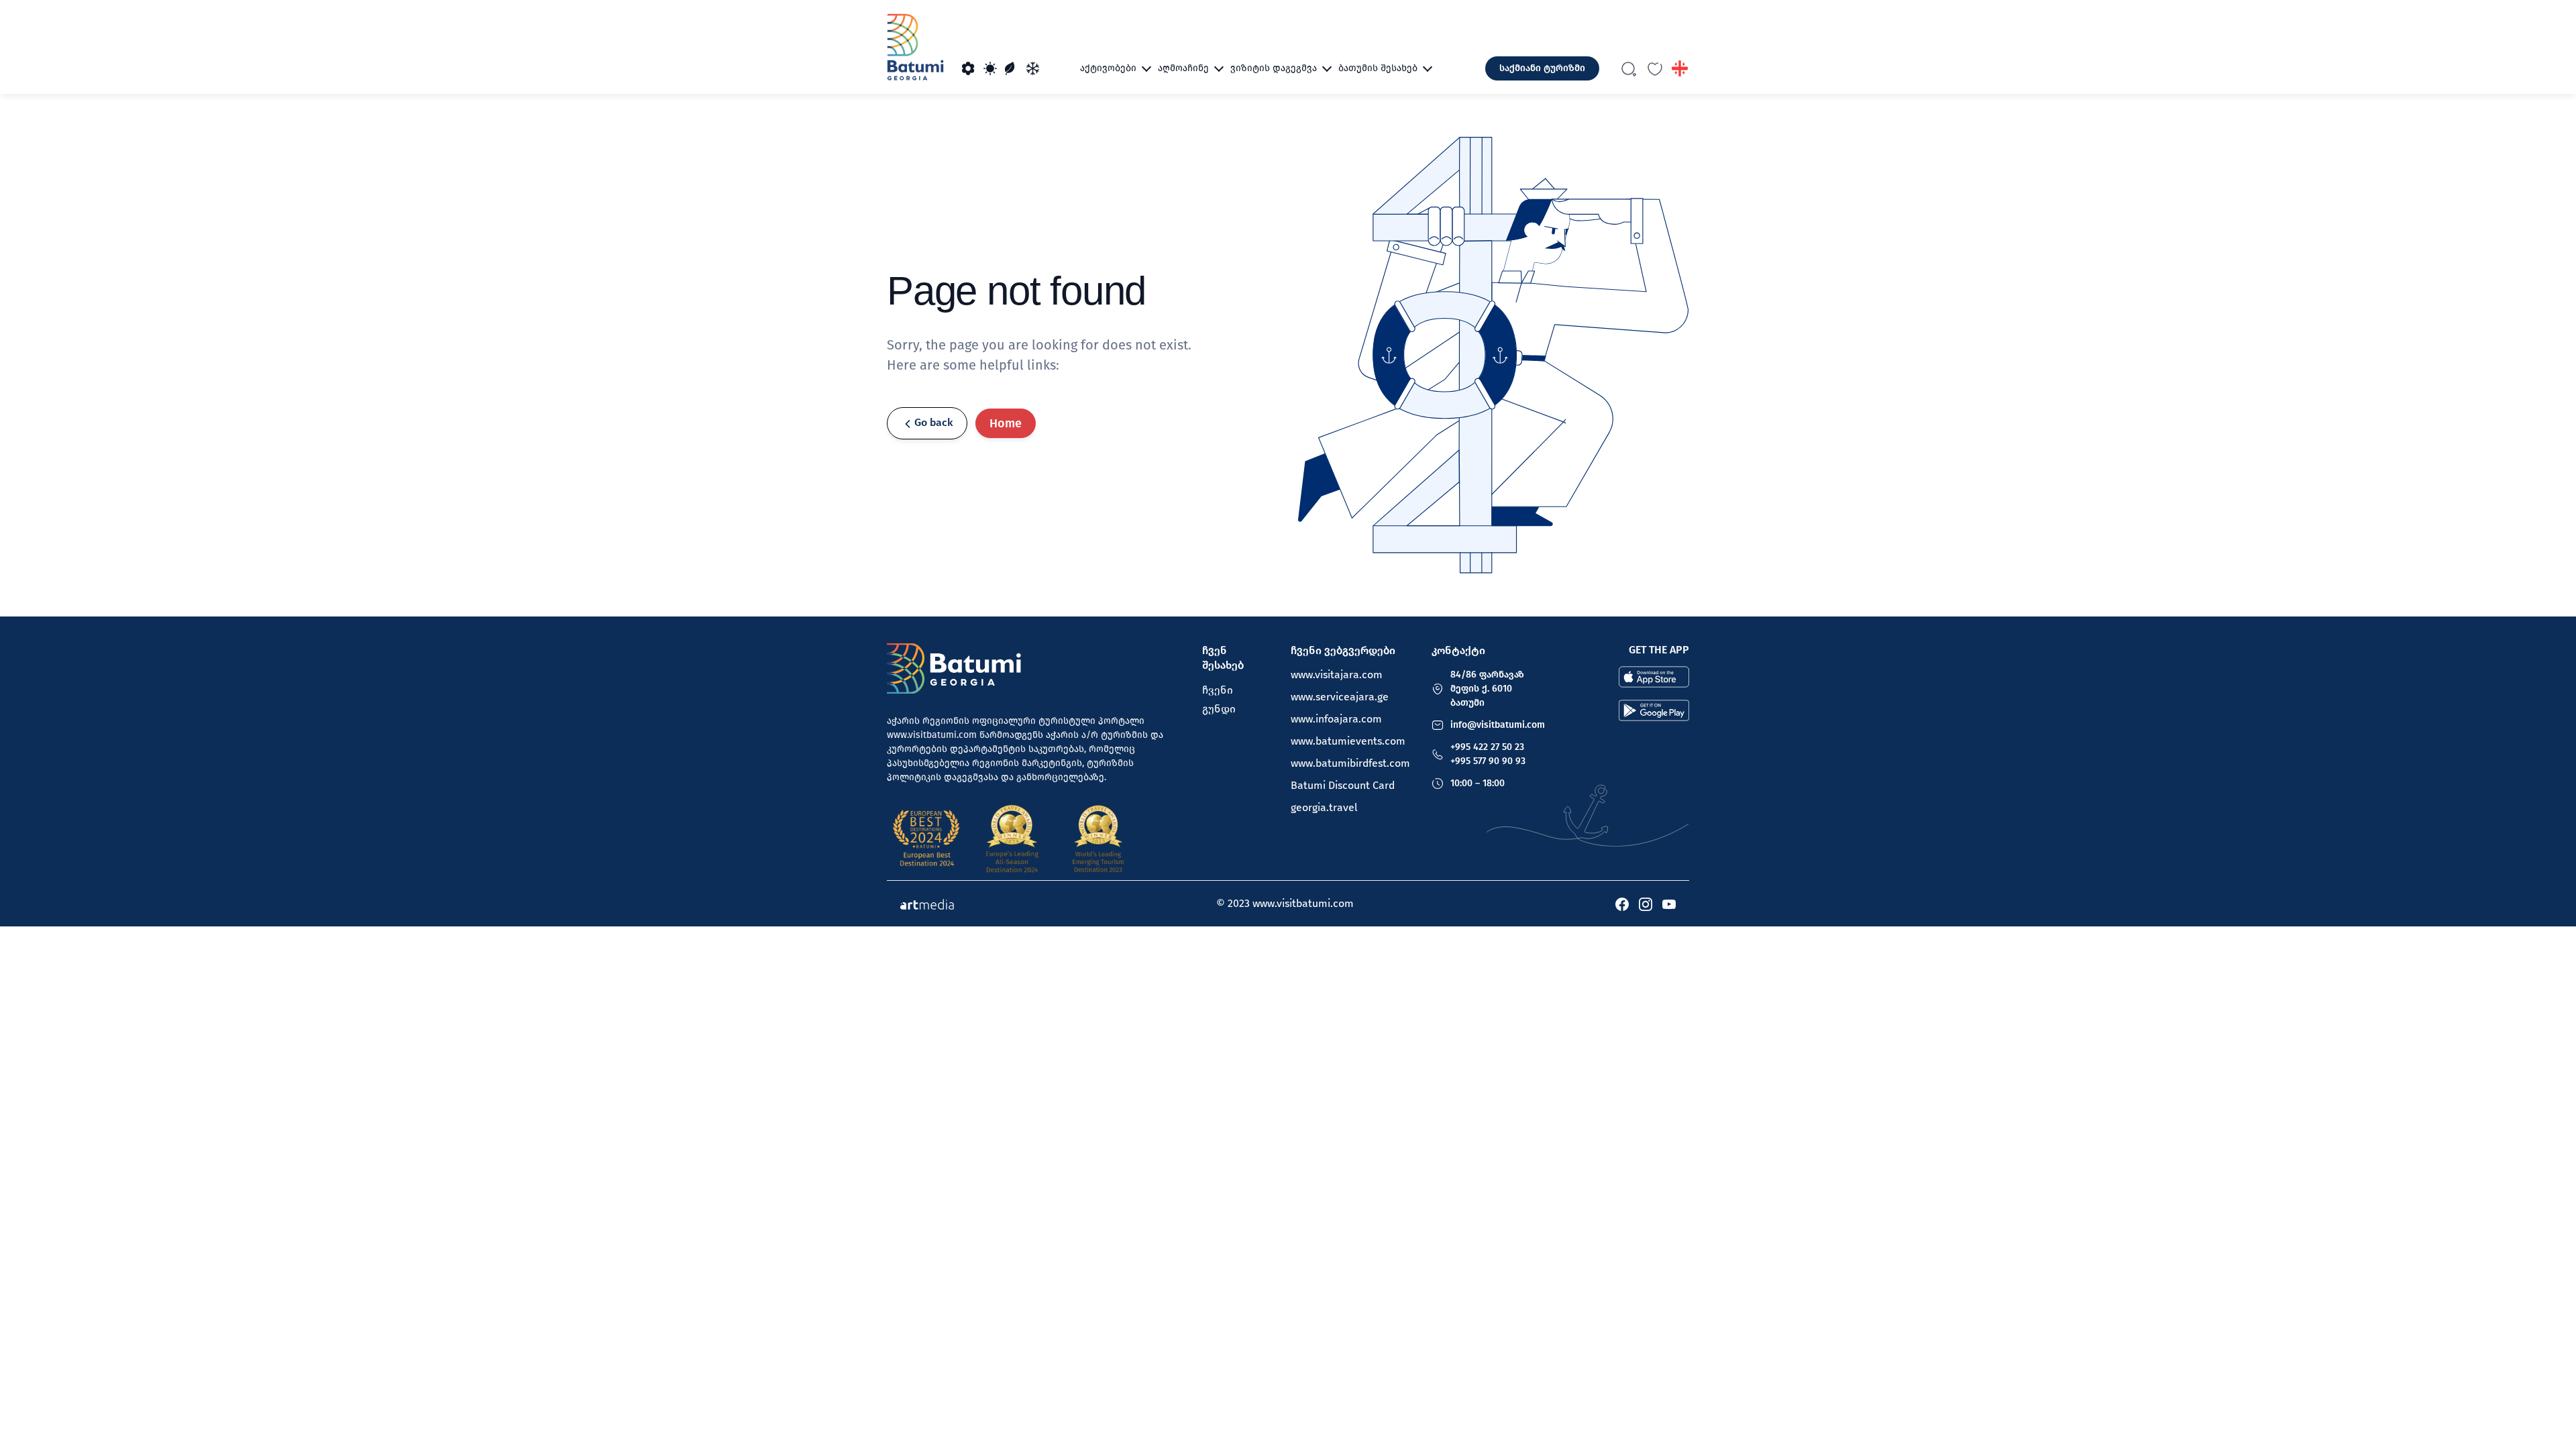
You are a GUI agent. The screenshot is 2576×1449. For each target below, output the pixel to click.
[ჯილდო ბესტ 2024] (926, 839)
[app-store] (1654, 676)
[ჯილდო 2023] (1098, 839)
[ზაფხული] (990, 68)
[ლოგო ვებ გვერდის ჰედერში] (915, 47)
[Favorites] (1655, 68)
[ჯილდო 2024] (1012, 839)
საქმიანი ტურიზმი (1542, 68)
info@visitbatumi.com (1498, 725)
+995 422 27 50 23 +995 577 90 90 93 (1488, 754)
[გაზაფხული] (969, 68)
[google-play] (1654, 710)
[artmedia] (927, 904)
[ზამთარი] (1033, 68)
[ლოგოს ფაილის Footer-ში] (954, 668)
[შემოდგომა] (1012, 68)
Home (1006, 423)
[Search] (1629, 68)
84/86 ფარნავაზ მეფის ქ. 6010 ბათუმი (1487, 689)
